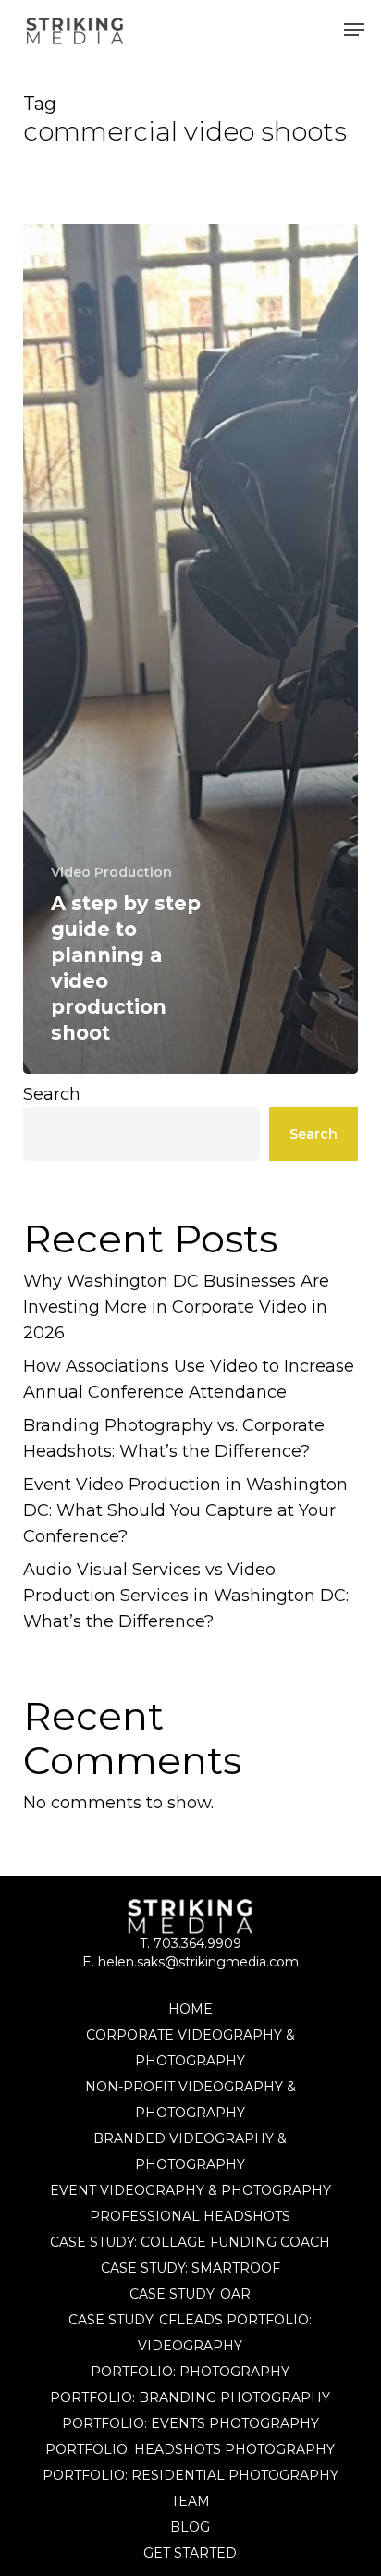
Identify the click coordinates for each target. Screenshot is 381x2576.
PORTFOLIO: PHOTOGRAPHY (190, 2372)
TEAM (190, 2501)
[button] (354, 30)
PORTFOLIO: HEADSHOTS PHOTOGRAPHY (190, 2449)
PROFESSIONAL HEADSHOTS (190, 2216)
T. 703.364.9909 (190, 1943)
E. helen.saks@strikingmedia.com (190, 1962)
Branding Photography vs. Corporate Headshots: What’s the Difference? (174, 1438)
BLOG (190, 2527)
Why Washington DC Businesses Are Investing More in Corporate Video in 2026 (176, 1307)
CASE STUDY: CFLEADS (146, 2320)
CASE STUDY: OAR (190, 2294)
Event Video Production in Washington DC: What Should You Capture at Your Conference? (185, 1510)
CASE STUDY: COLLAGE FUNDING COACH (190, 2242)
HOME (190, 2009)
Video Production (111, 872)
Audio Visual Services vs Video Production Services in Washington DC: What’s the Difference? (186, 1596)
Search (52, 1094)
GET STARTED (190, 2553)
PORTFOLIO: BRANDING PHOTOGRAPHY (190, 2397)
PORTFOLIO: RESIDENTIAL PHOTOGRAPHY (190, 2475)
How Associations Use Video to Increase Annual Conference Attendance (189, 1379)
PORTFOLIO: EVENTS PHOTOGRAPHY (190, 2423)
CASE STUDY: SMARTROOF (190, 2268)
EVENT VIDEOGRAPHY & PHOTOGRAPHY (190, 2190)
